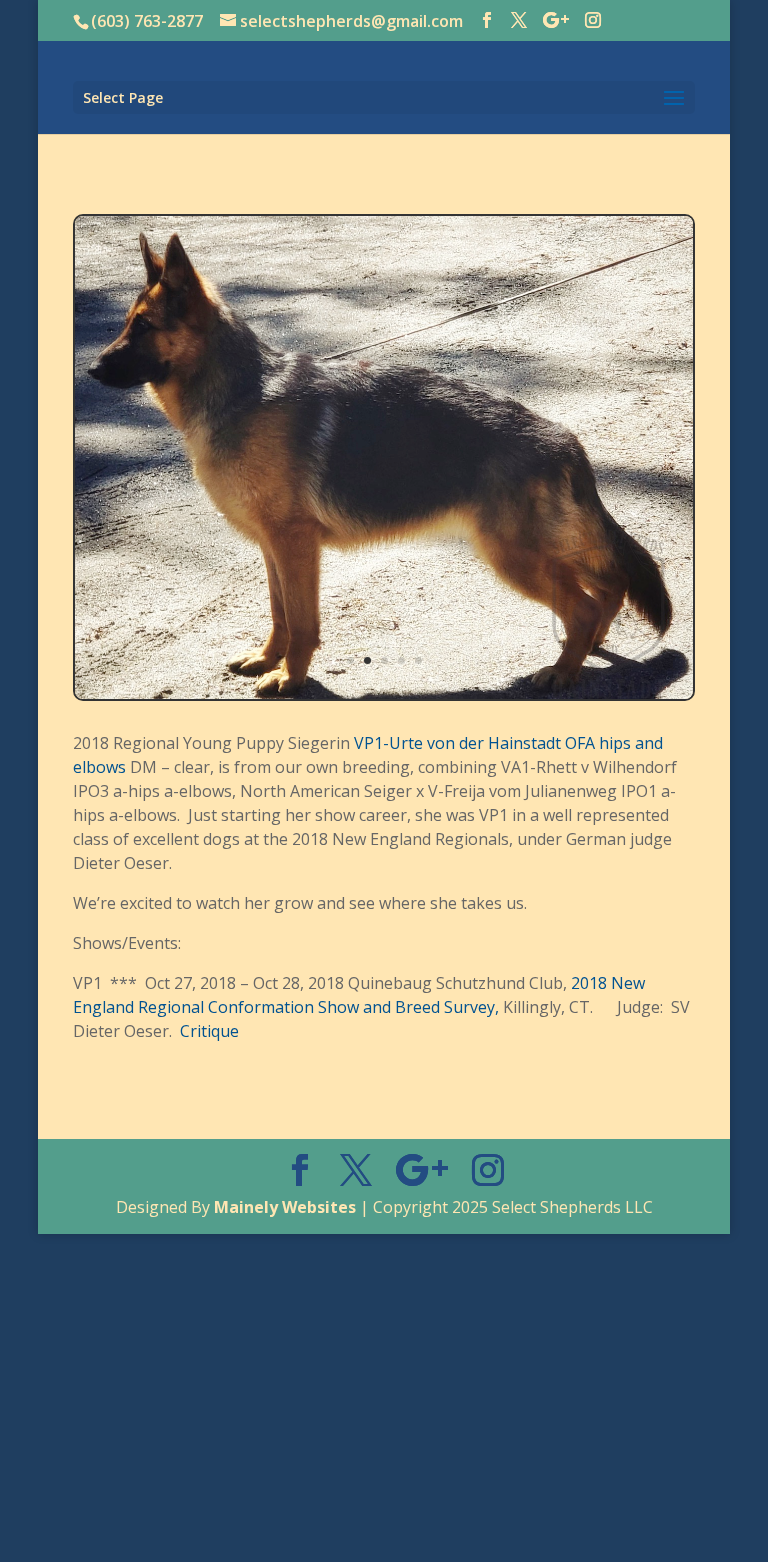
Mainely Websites (285, 1207)
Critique (209, 1031)
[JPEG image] (384, 693)
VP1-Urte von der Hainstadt (457, 743)
